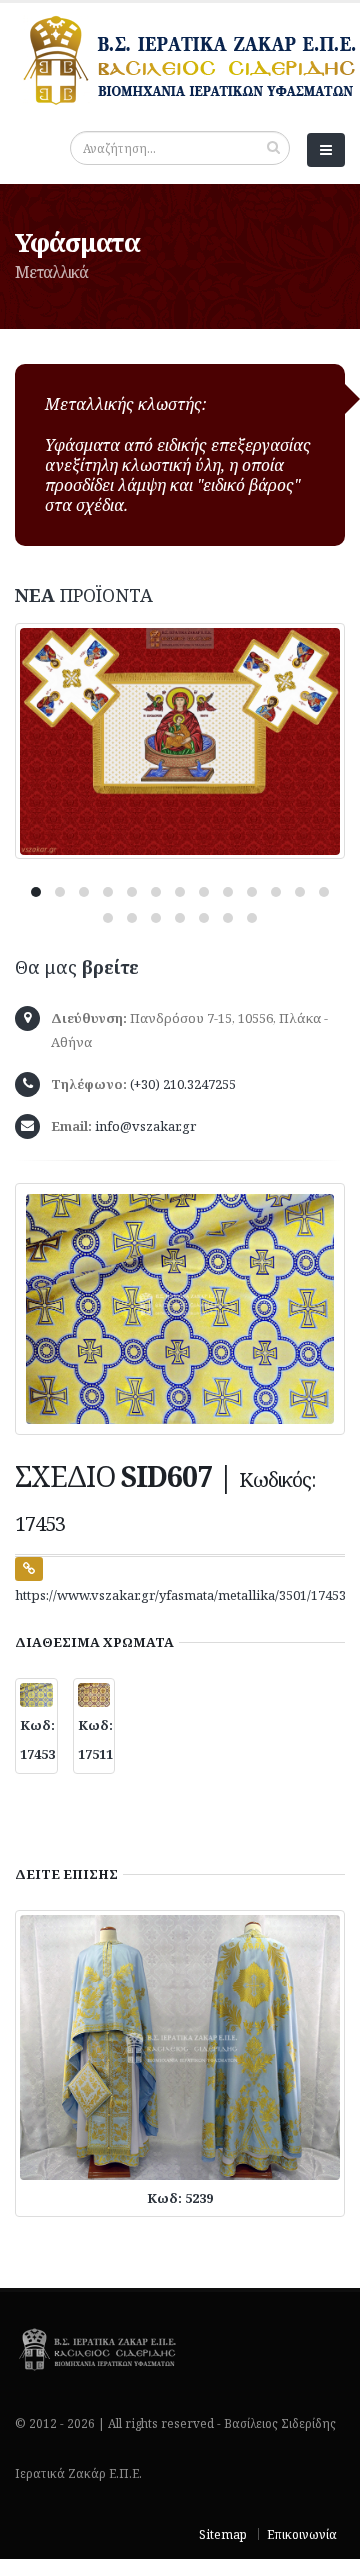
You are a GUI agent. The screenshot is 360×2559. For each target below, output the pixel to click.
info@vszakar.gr (145, 1126)
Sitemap (223, 2534)
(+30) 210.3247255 (183, 1084)
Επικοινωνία (302, 2534)
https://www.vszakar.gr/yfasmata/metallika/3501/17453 (180, 1595)
